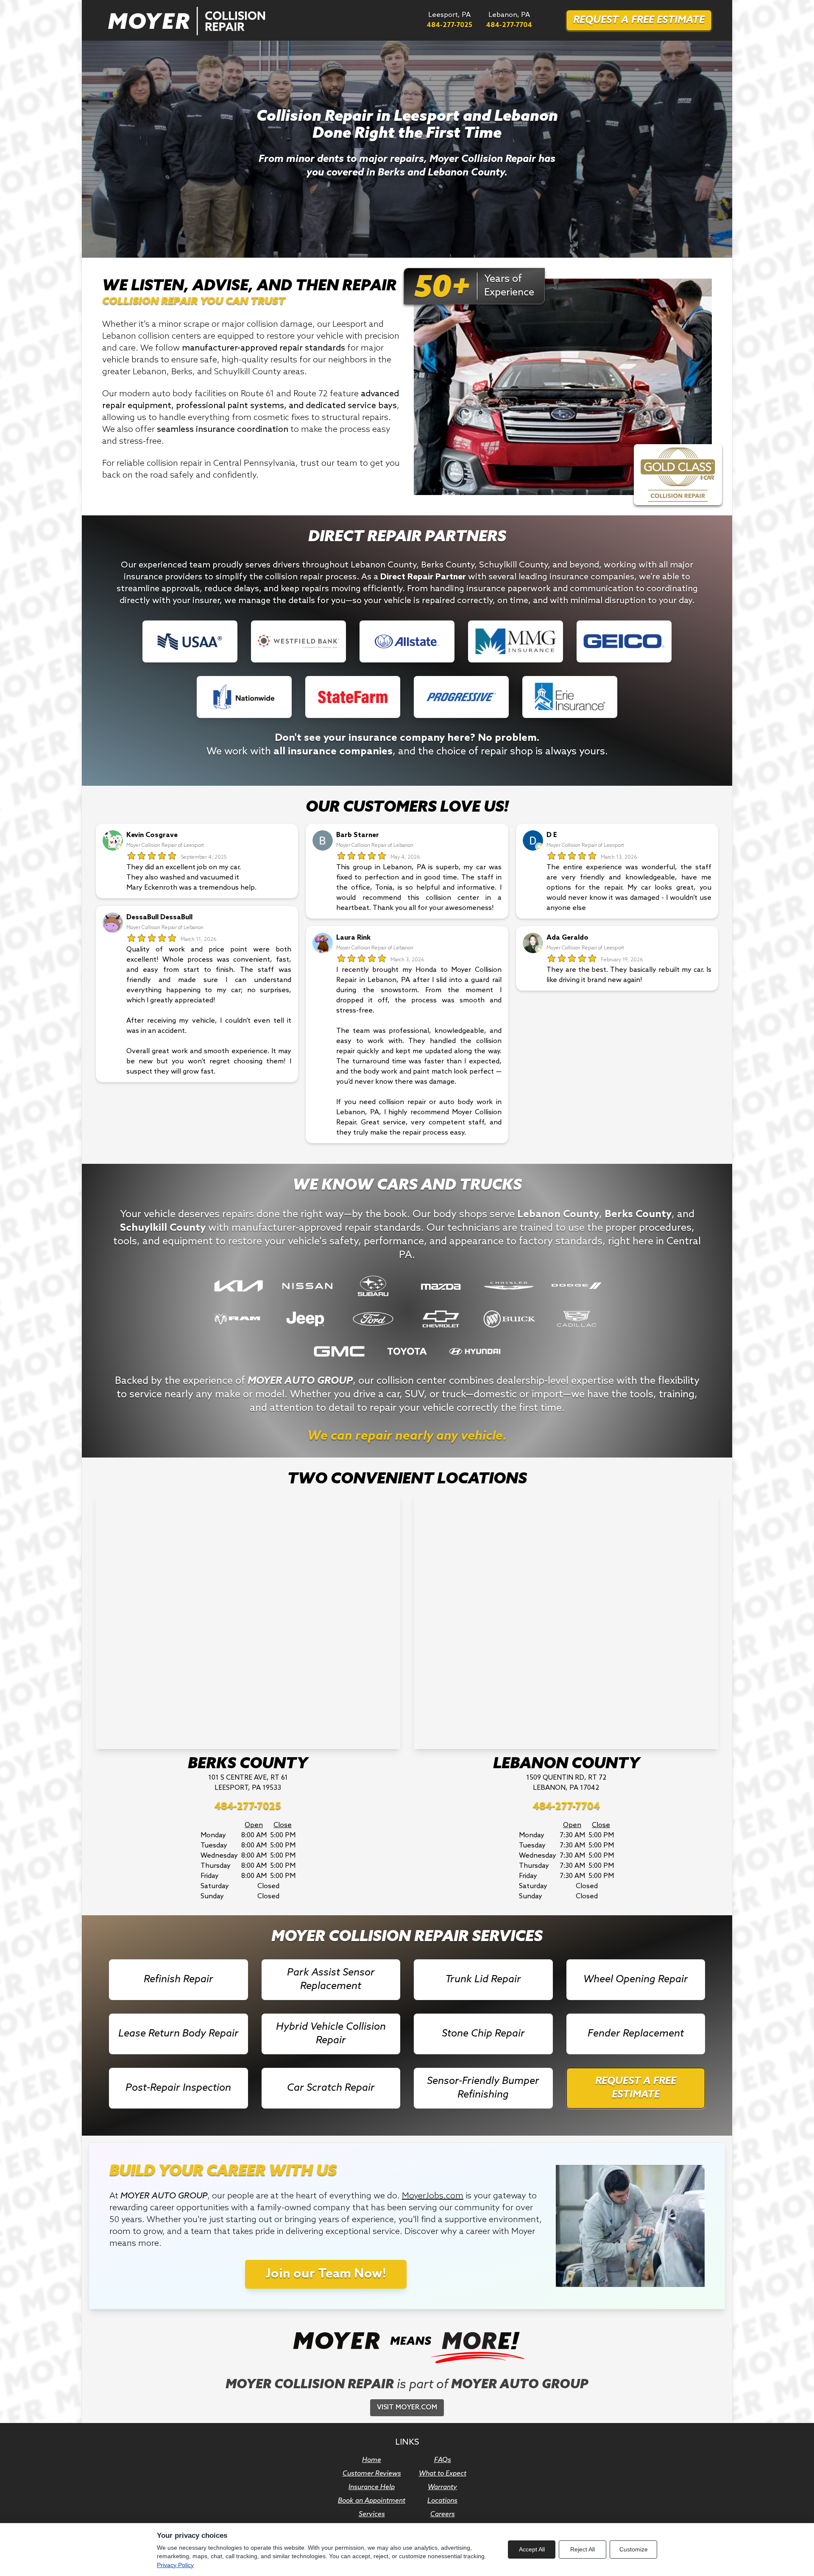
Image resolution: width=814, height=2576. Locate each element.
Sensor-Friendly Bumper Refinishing (483, 2088)
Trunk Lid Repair (483, 1979)
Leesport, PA (449, 20)
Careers (443, 2514)
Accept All (532, 2549)
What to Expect (443, 2474)
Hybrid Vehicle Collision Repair (331, 2034)
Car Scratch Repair (331, 2088)
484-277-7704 (566, 1807)
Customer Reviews (372, 2474)
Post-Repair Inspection (178, 2088)
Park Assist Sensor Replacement (331, 1979)
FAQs (443, 2460)
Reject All (583, 2549)
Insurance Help (372, 2487)
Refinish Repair (178, 1979)
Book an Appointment (372, 2501)
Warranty (442, 2487)
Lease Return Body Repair (178, 2034)
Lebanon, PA (509, 20)
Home (372, 2460)
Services (372, 2514)
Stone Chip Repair (483, 2034)
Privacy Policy (175, 2565)
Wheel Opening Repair (636, 1979)
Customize (634, 2549)
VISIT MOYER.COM (407, 2408)
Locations (442, 2501)
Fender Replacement (636, 2034)
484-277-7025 (248, 1807)
